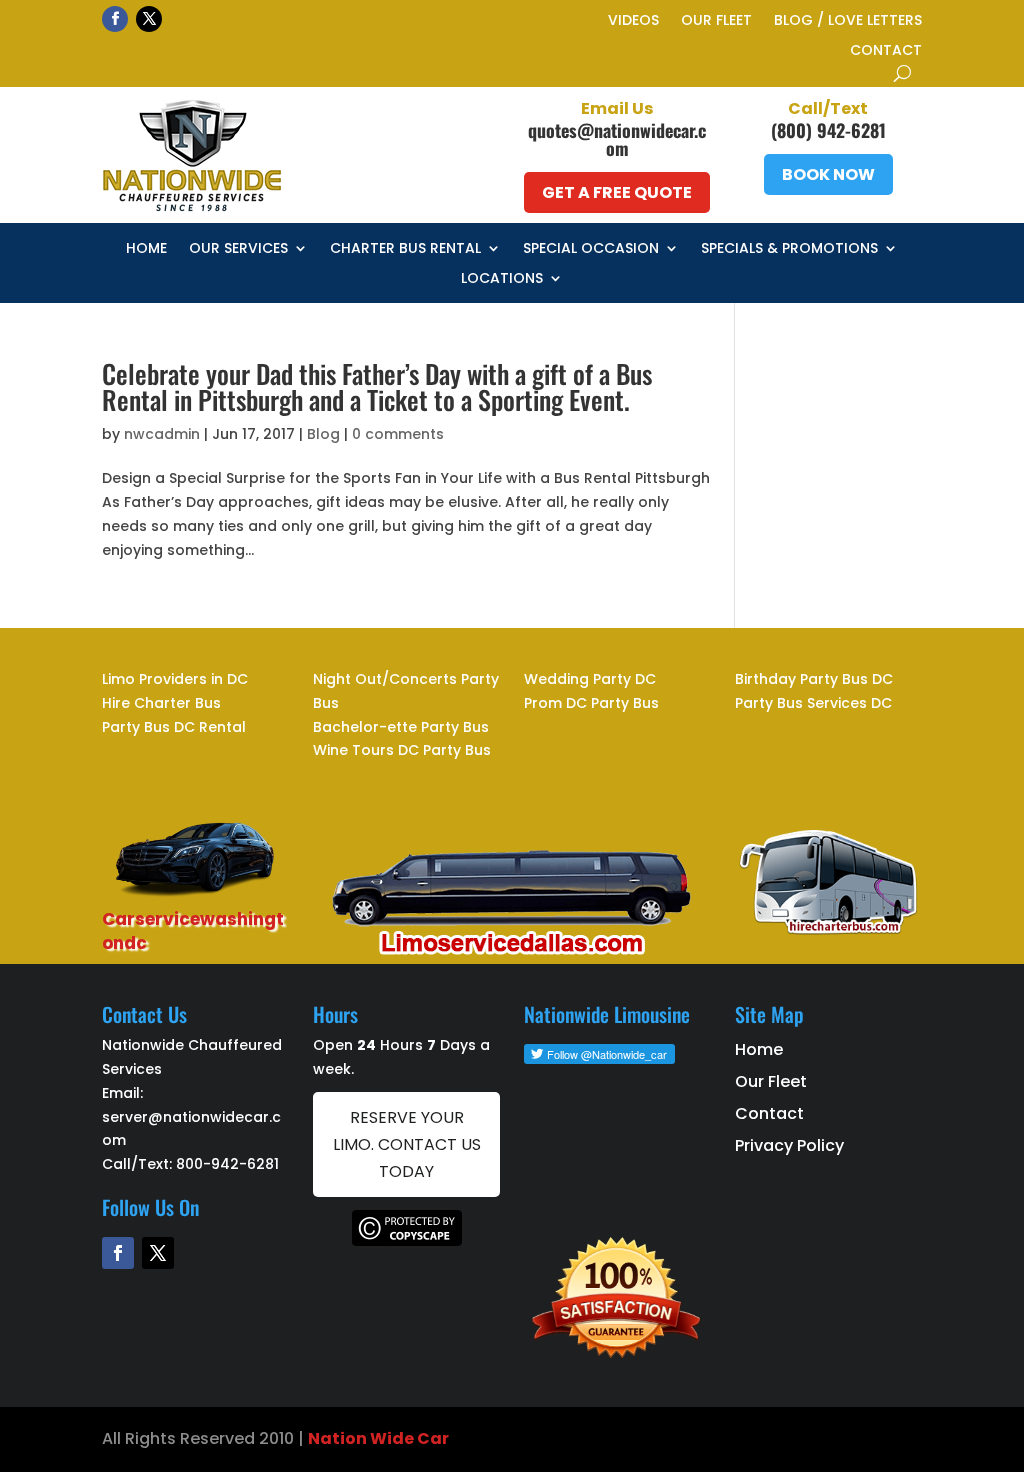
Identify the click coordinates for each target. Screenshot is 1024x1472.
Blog (323, 434)
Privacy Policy (789, 1145)
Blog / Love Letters (848, 21)
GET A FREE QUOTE (617, 192)
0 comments (398, 434)
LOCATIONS (502, 279)
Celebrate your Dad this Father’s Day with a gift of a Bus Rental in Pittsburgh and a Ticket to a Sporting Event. (377, 386)
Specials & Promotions (789, 249)
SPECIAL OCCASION (591, 249)
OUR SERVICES (238, 249)
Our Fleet (716, 21)
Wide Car (408, 1438)
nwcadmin (162, 434)
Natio (332, 1438)
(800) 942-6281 (828, 130)
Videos (633, 21)
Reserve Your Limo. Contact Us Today (407, 1144)
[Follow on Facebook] (115, 19)
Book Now (828, 174)
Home (146, 249)
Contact (886, 51)
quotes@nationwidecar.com (617, 139)
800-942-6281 (227, 1164)
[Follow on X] (149, 19)
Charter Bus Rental (405, 249)
